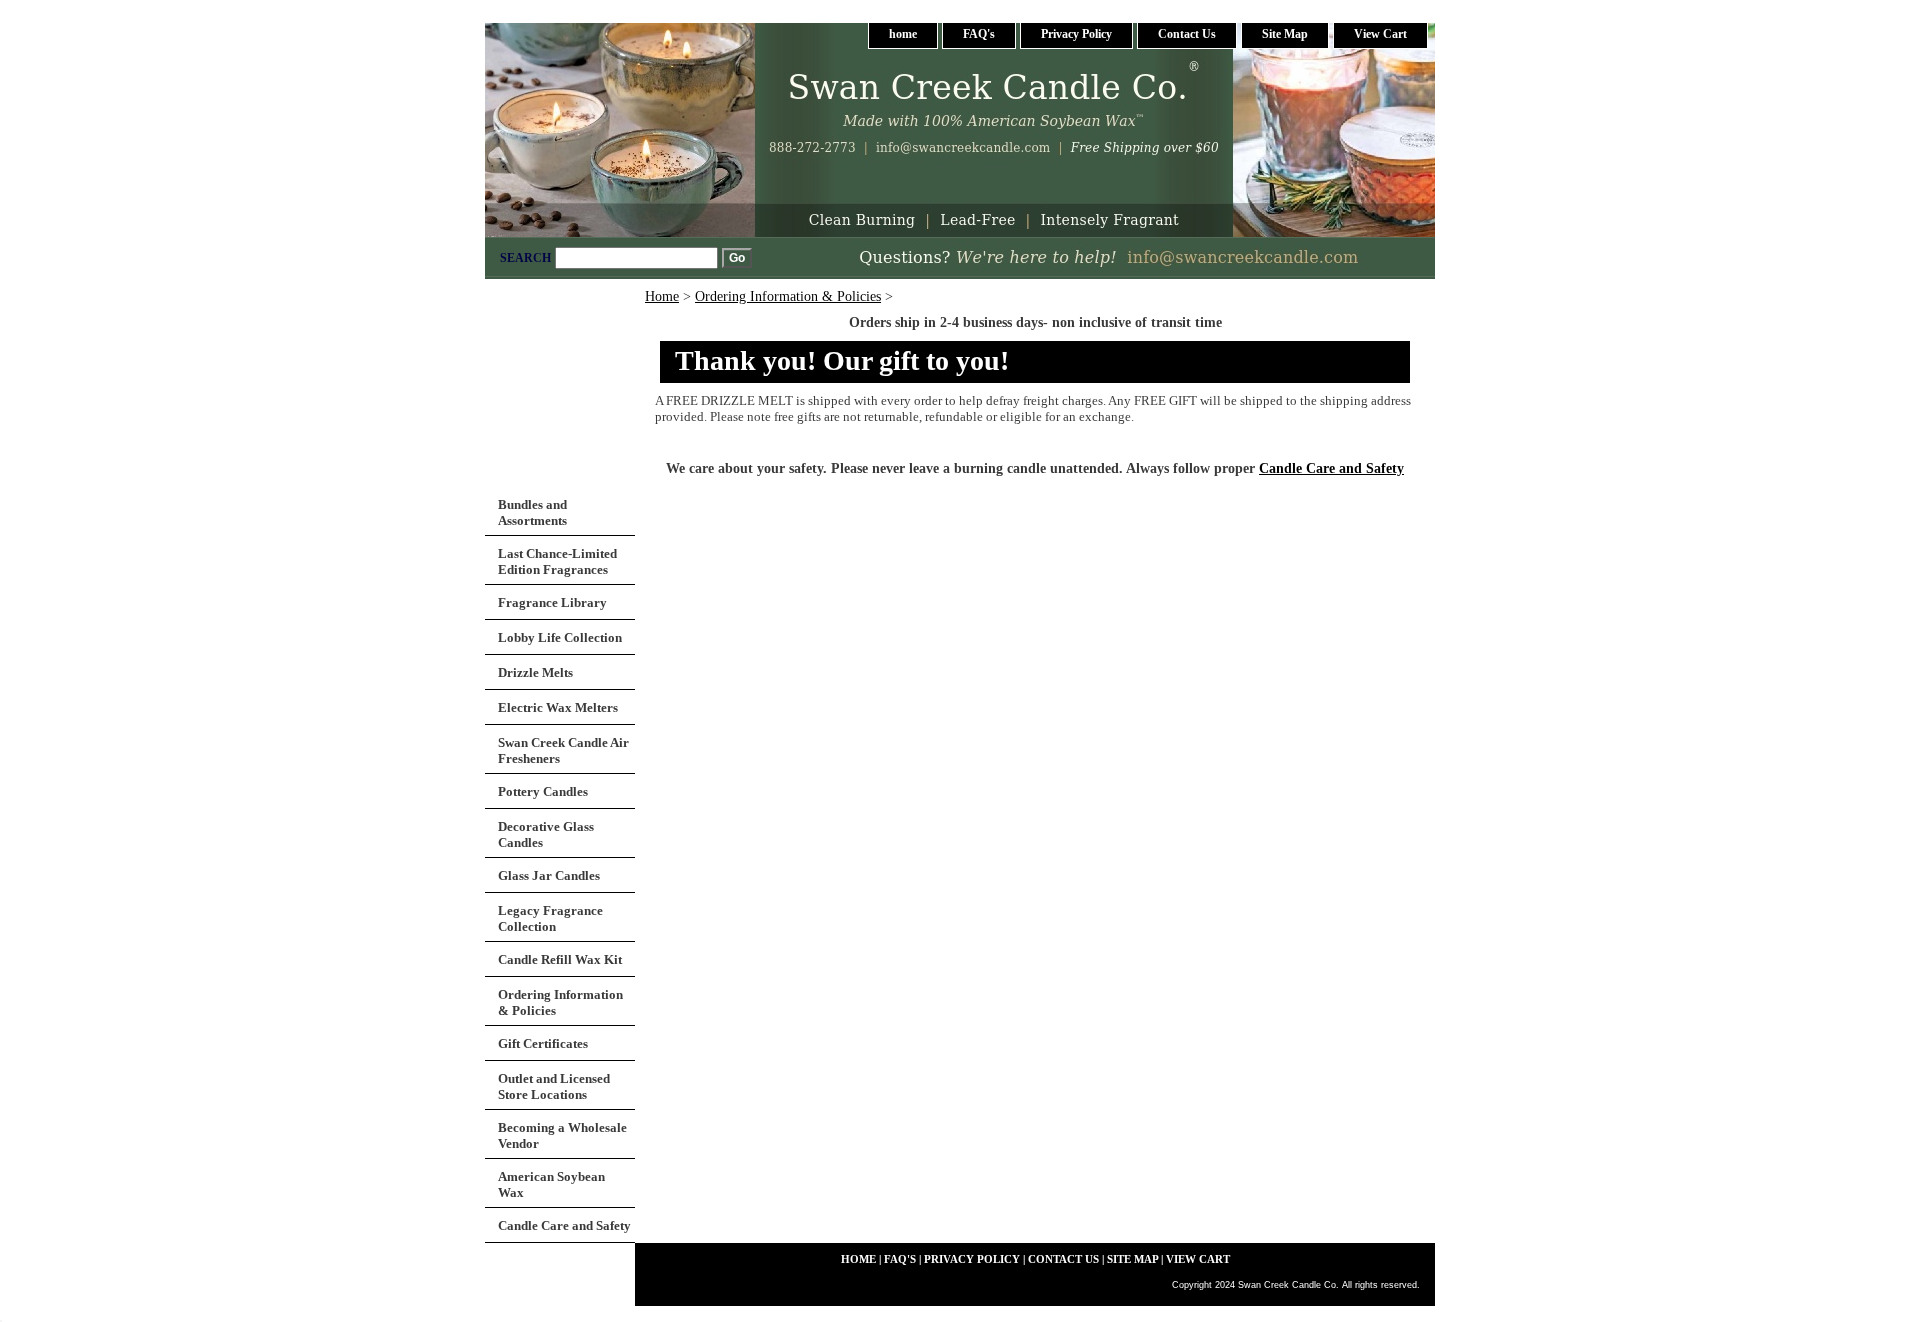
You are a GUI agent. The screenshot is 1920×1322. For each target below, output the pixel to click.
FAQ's (979, 34)
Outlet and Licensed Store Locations (554, 1086)
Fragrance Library (552, 602)
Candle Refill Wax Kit (560, 959)
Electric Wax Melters (558, 707)
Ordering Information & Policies (788, 296)
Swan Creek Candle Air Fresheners (563, 750)
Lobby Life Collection (560, 637)
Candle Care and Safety (1331, 468)
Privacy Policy (1076, 34)
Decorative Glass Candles (546, 834)
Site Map (1285, 34)
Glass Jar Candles (549, 875)
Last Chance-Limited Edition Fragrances (557, 561)
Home (662, 296)
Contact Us (1187, 34)
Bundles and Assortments (532, 512)
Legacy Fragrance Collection (550, 918)
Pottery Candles (543, 791)
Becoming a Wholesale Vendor (562, 1135)
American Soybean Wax (551, 1184)
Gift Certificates (543, 1043)
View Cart (1380, 34)
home (903, 34)
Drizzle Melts (535, 672)
